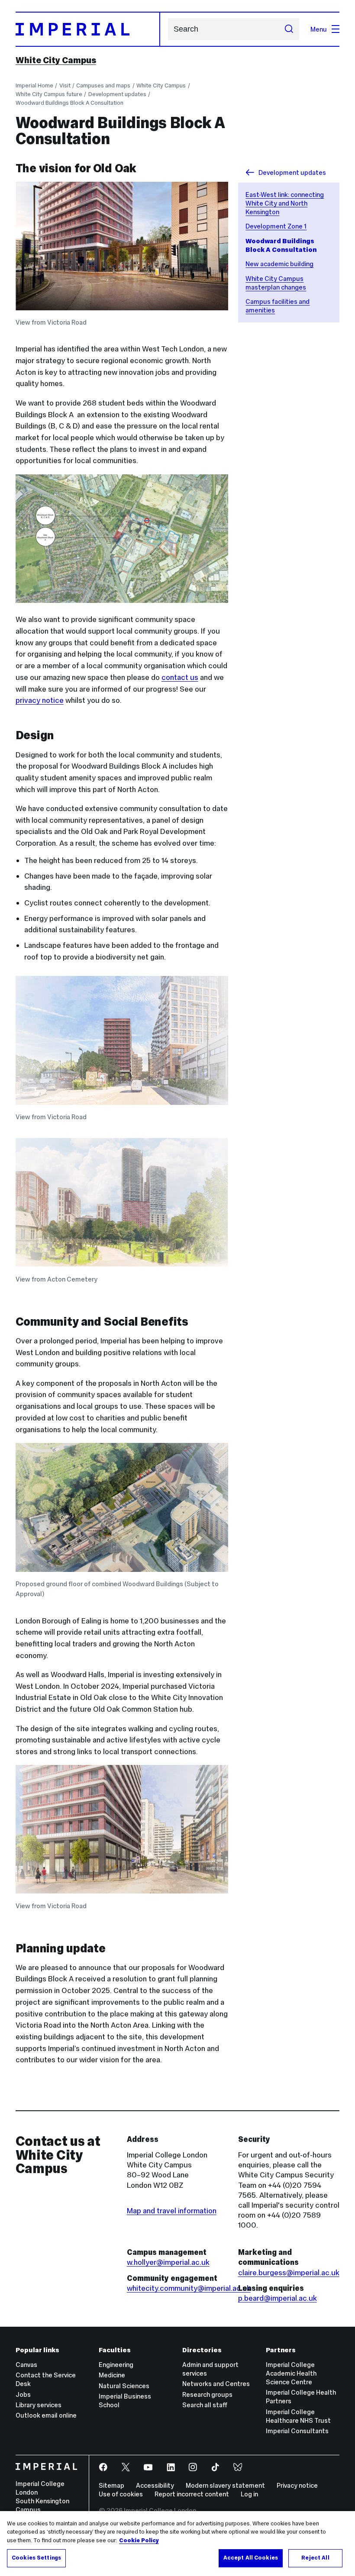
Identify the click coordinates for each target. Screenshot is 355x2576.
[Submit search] (289, 29)
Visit (65, 85)
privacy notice (40, 700)
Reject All (315, 2558)
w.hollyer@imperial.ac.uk (168, 2262)
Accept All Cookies (251, 2558)
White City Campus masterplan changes (276, 283)
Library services (39, 2405)
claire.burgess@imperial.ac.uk (289, 2273)
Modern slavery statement (225, 2485)
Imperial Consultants (297, 2431)
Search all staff (205, 2405)
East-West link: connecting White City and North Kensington (285, 203)
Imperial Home (34, 85)
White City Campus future (49, 94)
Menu (319, 29)
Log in (249, 2494)
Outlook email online (46, 2415)
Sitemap (111, 2485)
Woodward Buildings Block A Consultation (69, 103)
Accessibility (155, 2485)
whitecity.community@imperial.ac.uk (189, 2288)
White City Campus (56, 60)
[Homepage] (88, 29)
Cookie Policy (139, 2541)
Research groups (207, 2394)
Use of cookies (121, 2494)
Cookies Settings (36, 2558)
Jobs (23, 2394)
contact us (180, 677)
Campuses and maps (103, 85)
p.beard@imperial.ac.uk (278, 2298)
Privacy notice (297, 2485)
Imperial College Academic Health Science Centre (291, 2373)
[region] (177, 2544)
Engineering (116, 2365)
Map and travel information (172, 2211)
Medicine (112, 2375)
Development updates (117, 94)
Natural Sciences (124, 2386)
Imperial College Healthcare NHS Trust (298, 2416)
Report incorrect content (192, 2494)
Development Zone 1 (276, 226)
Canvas (26, 2365)
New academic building (279, 264)
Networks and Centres (216, 2384)
